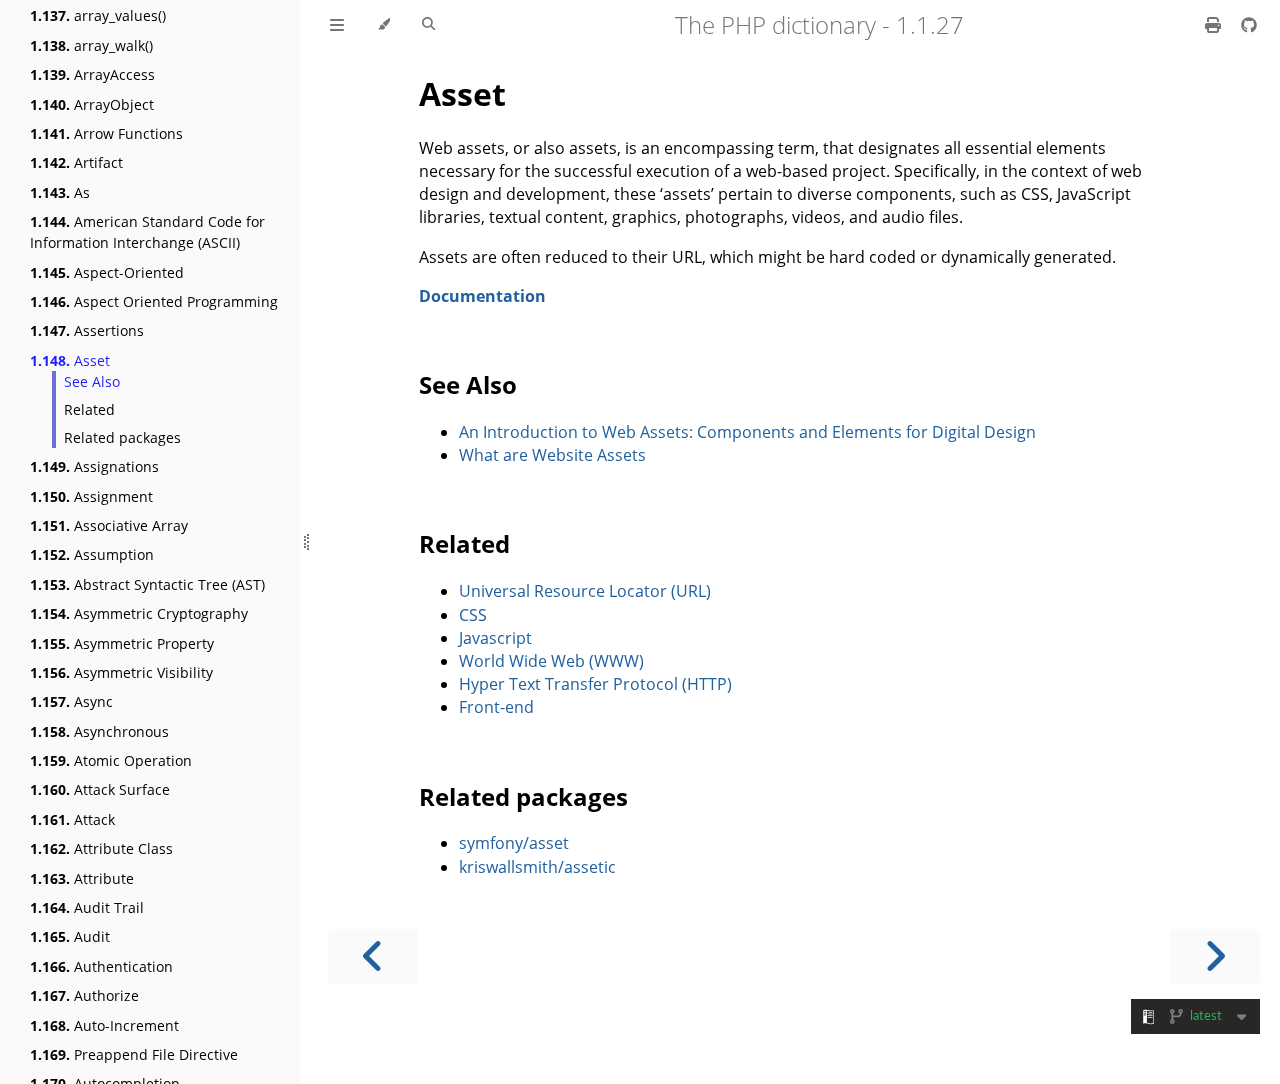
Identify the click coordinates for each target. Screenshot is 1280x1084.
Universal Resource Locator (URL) (585, 591)
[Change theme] (383, 25)
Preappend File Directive (134, 1054)
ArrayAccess (92, 74)
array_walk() (91, 45)
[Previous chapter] (373, 956)
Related (89, 409)
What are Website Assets (552, 455)
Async (71, 701)
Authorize (84, 995)
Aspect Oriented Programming (154, 301)
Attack (72, 819)
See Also (92, 381)
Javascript (495, 638)
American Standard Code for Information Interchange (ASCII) (147, 232)
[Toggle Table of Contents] (337, 25)
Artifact (76, 162)
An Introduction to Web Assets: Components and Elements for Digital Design (747, 432)
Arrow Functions (106, 133)
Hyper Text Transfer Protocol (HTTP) (595, 684)
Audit (70, 936)
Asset (70, 360)
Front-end (496, 707)
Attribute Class (101, 848)
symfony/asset (514, 843)
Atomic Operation (111, 760)
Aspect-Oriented (107, 272)
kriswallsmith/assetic (537, 867)
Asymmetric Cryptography (139, 613)
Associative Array (109, 525)
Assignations (94, 466)
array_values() (98, 15)
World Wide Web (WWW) (551, 661)
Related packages (122, 437)
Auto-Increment (104, 1025)
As (60, 192)
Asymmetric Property (122, 643)
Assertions (87, 330)
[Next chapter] (1215, 956)
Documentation (482, 296)
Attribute (82, 878)
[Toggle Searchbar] (428, 25)
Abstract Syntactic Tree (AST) (147, 584)
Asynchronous (99, 731)
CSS (473, 615)
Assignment (91, 496)
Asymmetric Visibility (121, 672)
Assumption (92, 554)
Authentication (101, 966)
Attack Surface (100, 789)
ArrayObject (92, 104)
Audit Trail (87, 907)
